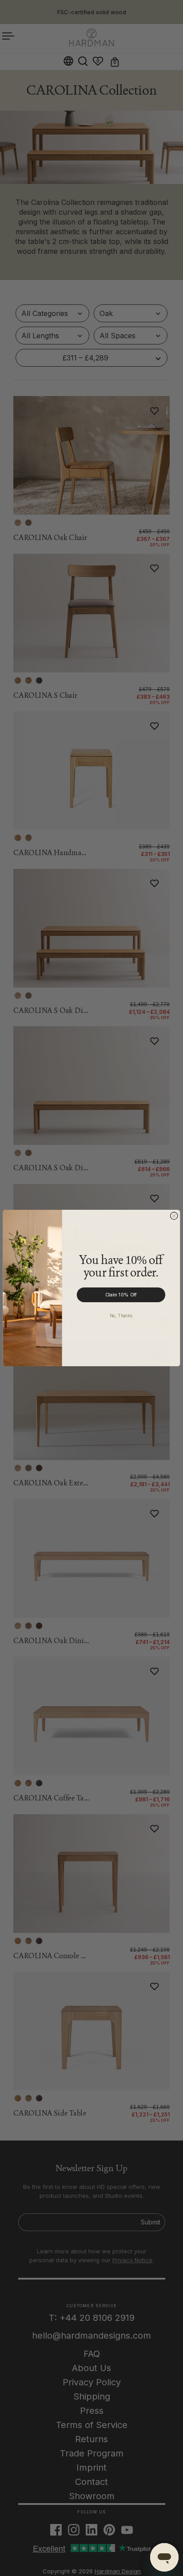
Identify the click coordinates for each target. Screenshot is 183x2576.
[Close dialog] (174, 1216)
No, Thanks (121, 1315)
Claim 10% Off (121, 1295)
